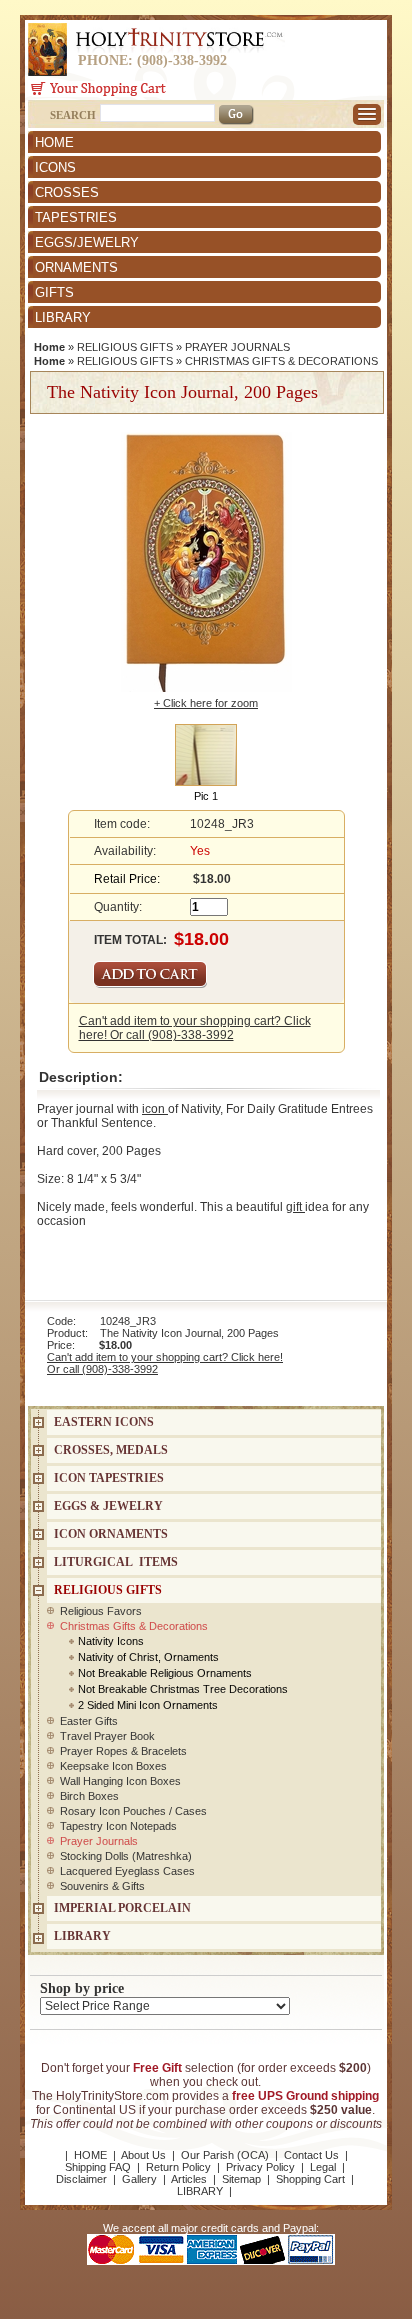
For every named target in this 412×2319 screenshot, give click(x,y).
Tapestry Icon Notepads (118, 1826)
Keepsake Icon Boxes (113, 1766)
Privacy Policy (260, 2167)
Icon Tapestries (109, 1478)
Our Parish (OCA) (225, 2155)
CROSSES (67, 192)
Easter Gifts (89, 1721)
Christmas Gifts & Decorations (134, 1626)
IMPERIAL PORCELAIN (122, 1908)
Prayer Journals (99, 1841)
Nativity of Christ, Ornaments (148, 1657)
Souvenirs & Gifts (102, 1886)
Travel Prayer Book (107, 1736)
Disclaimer (81, 2179)
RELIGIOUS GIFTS (125, 347)
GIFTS (54, 292)
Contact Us (311, 2155)
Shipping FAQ (98, 2167)
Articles (189, 2179)
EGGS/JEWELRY (87, 242)
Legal (323, 2167)
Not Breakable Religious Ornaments (165, 1673)
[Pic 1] (206, 754)
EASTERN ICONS (104, 1422)
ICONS (55, 167)
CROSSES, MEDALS (111, 1450)
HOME (54, 142)
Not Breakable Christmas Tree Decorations (183, 1689)
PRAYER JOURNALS (237, 347)
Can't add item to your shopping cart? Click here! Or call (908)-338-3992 (195, 1028)
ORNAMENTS (76, 267)
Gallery (139, 2179)
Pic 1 (206, 796)
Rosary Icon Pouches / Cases (133, 1811)
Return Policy (178, 2167)
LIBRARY (63, 317)
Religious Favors (101, 1611)
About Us (143, 2155)
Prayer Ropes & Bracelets (123, 1751)
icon (155, 1109)
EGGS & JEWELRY (108, 1506)
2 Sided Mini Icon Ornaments (148, 1705)
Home (49, 347)
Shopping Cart (310, 2179)
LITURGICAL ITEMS (116, 1562)
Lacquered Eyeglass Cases (127, 1871)
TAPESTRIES (76, 217)
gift (295, 1207)
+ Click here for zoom (206, 703)
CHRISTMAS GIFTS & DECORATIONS (281, 361)
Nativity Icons (111, 1641)
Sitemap (241, 2179)
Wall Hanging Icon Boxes (120, 1781)
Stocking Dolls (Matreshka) (126, 1856)
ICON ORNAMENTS (111, 1534)
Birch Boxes (89, 1796)
